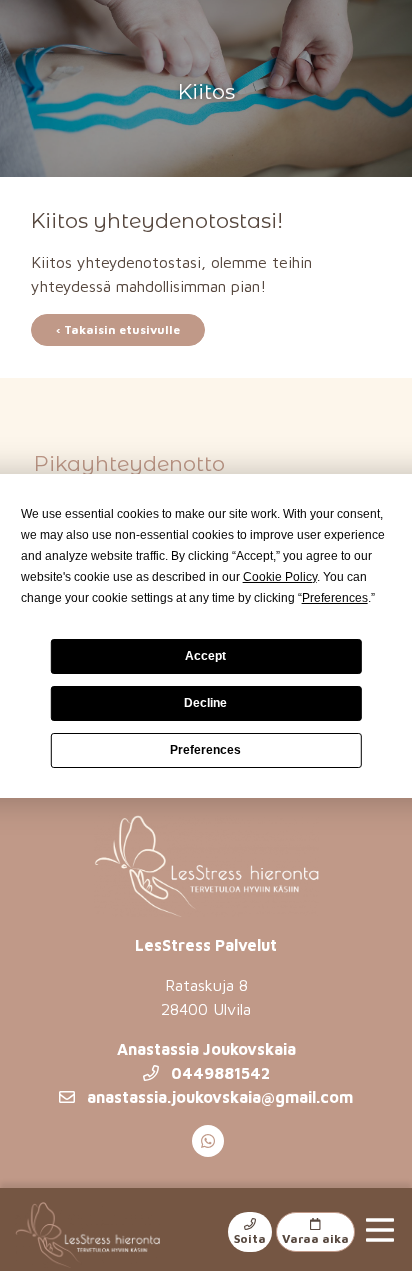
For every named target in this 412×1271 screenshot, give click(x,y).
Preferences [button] (335, 598)
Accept (205, 656)
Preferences (205, 750)
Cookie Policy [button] (280, 577)
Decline (205, 703)
